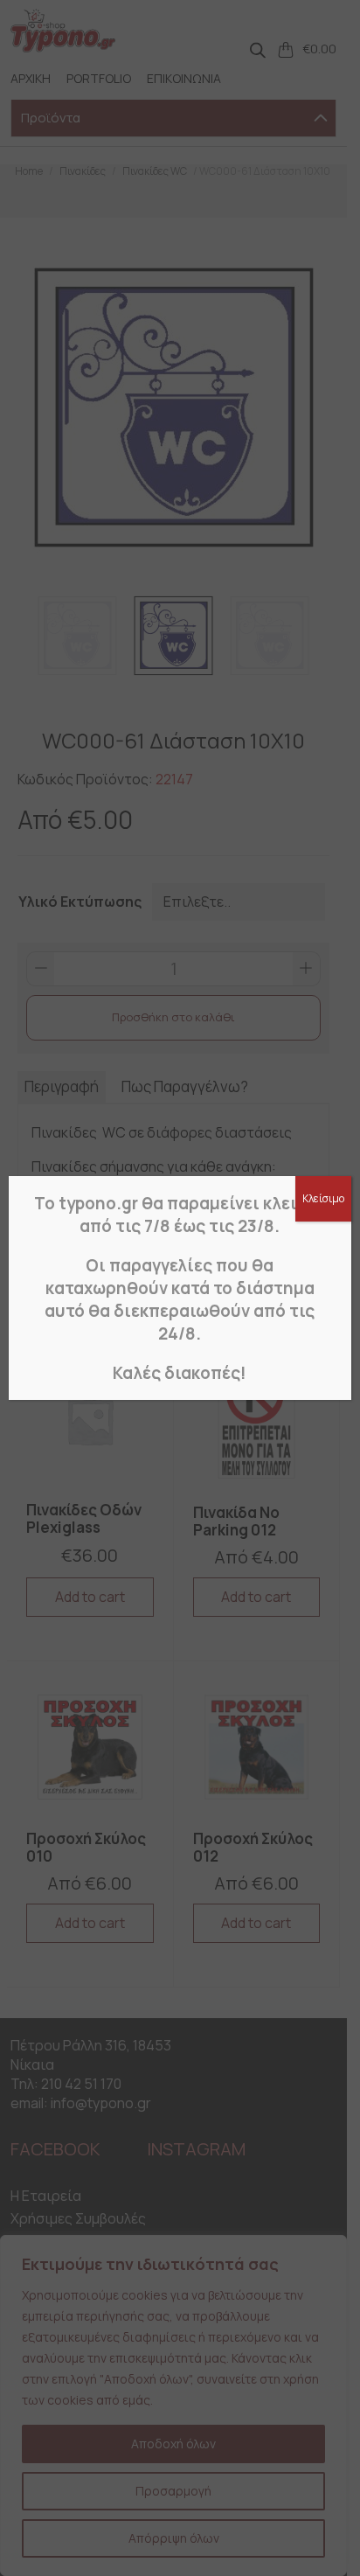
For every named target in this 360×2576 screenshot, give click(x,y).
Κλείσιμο (323, 1198)
